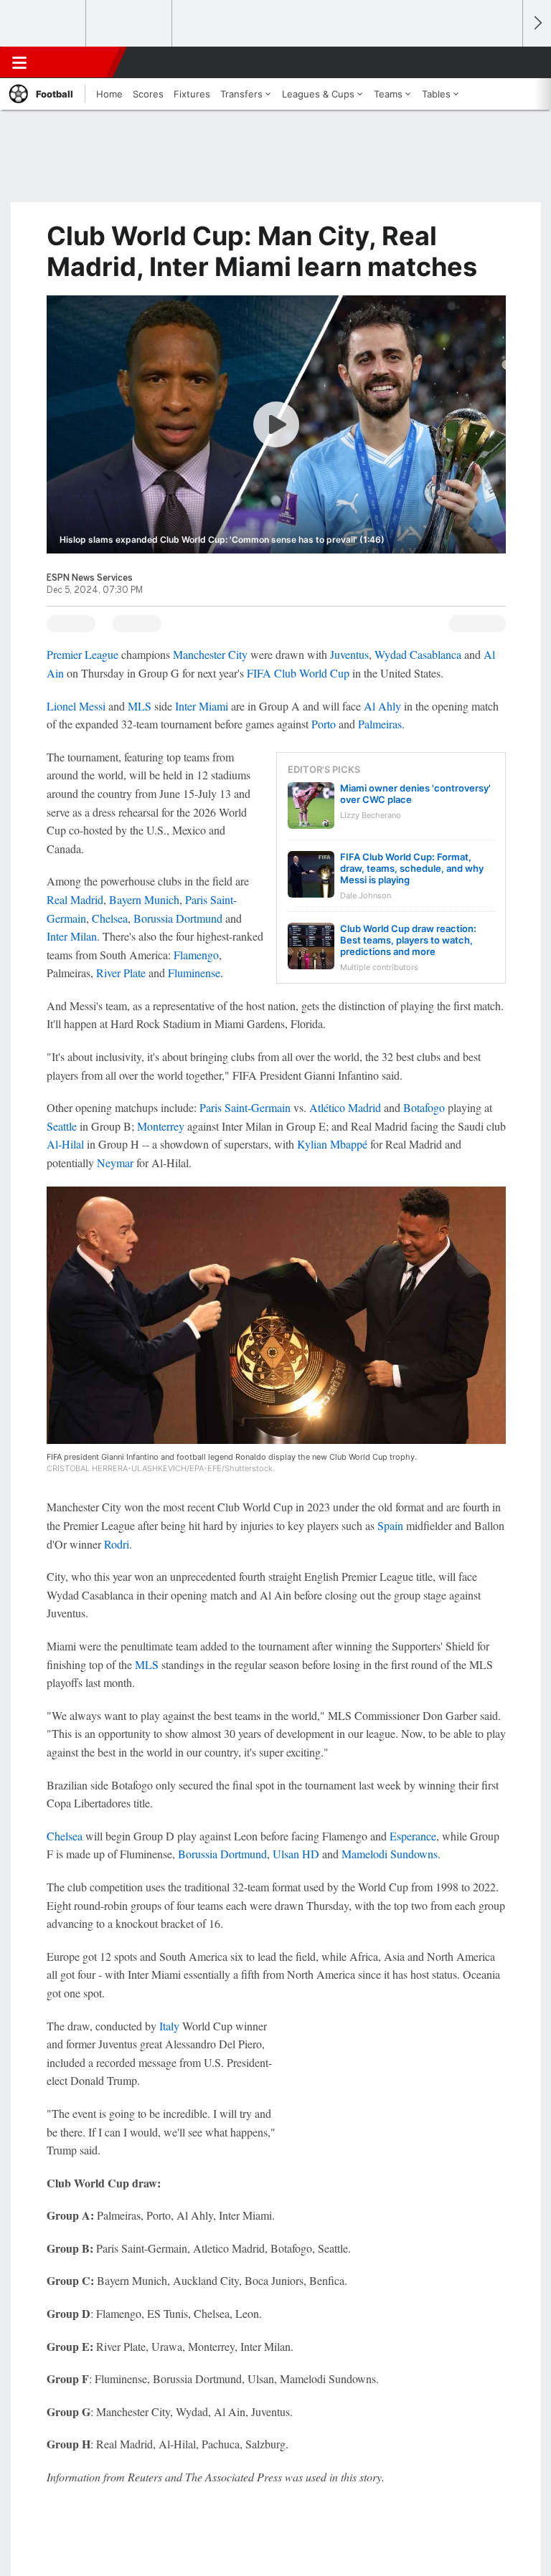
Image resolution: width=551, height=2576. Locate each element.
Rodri (117, 1544)
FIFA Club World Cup (298, 673)
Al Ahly (382, 706)
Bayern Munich (144, 899)
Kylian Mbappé (332, 1144)
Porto (324, 724)
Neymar (115, 1163)
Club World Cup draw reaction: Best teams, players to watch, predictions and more (408, 940)
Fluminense (194, 973)
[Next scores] (537, 23)
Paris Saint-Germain (245, 1107)
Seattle (62, 1126)
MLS (140, 706)
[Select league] (44, 24)
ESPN (77, 62)
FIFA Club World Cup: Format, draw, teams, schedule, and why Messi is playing (412, 868)
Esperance (413, 1836)
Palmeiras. (381, 724)
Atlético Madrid (345, 1107)
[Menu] (19, 62)
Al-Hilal (65, 1144)
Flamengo (196, 955)
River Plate (121, 973)
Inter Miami (202, 706)
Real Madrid (75, 899)
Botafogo (424, 1107)
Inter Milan (72, 936)
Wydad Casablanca (418, 654)
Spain (390, 1525)
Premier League (83, 654)
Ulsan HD (296, 1854)
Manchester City (210, 654)
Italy (169, 2026)
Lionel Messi (76, 706)
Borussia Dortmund (178, 918)
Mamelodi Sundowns (390, 1854)
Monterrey (161, 1126)
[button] (504, 62)
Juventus (349, 654)
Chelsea (110, 918)
